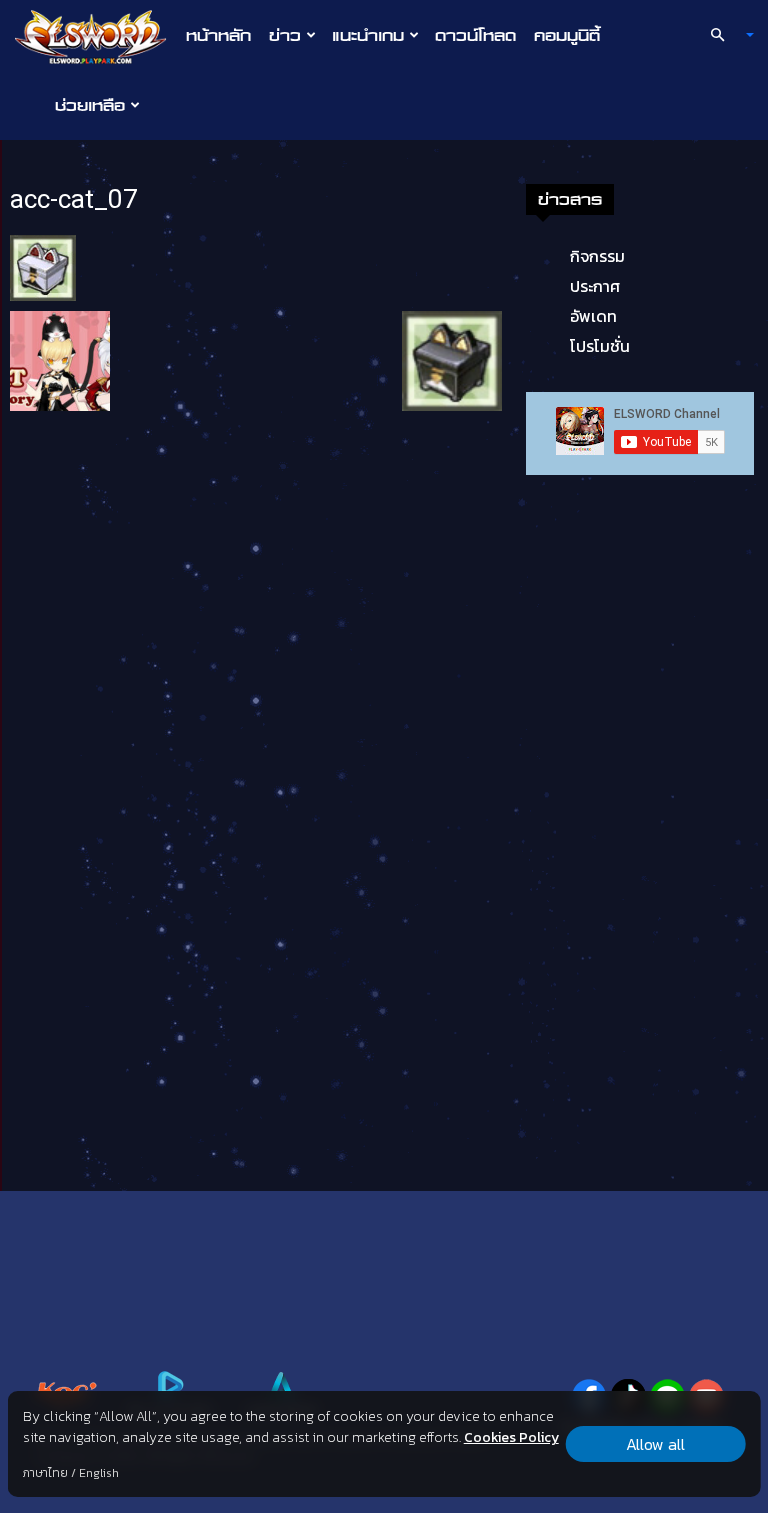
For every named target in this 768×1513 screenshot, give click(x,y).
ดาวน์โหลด (475, 35)
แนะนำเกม (368, 35)
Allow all (655, 1444)
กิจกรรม (597, 256)
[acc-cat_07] (43, 266)
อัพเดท (593, 316)
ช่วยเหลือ (90, 105)
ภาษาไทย (45, 1473)
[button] (724, 35)
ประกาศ (595, 286)
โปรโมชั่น (600, 346)
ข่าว (285, 35)
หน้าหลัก (218, 35)
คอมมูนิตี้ (567, 35)
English (99, 1473)
